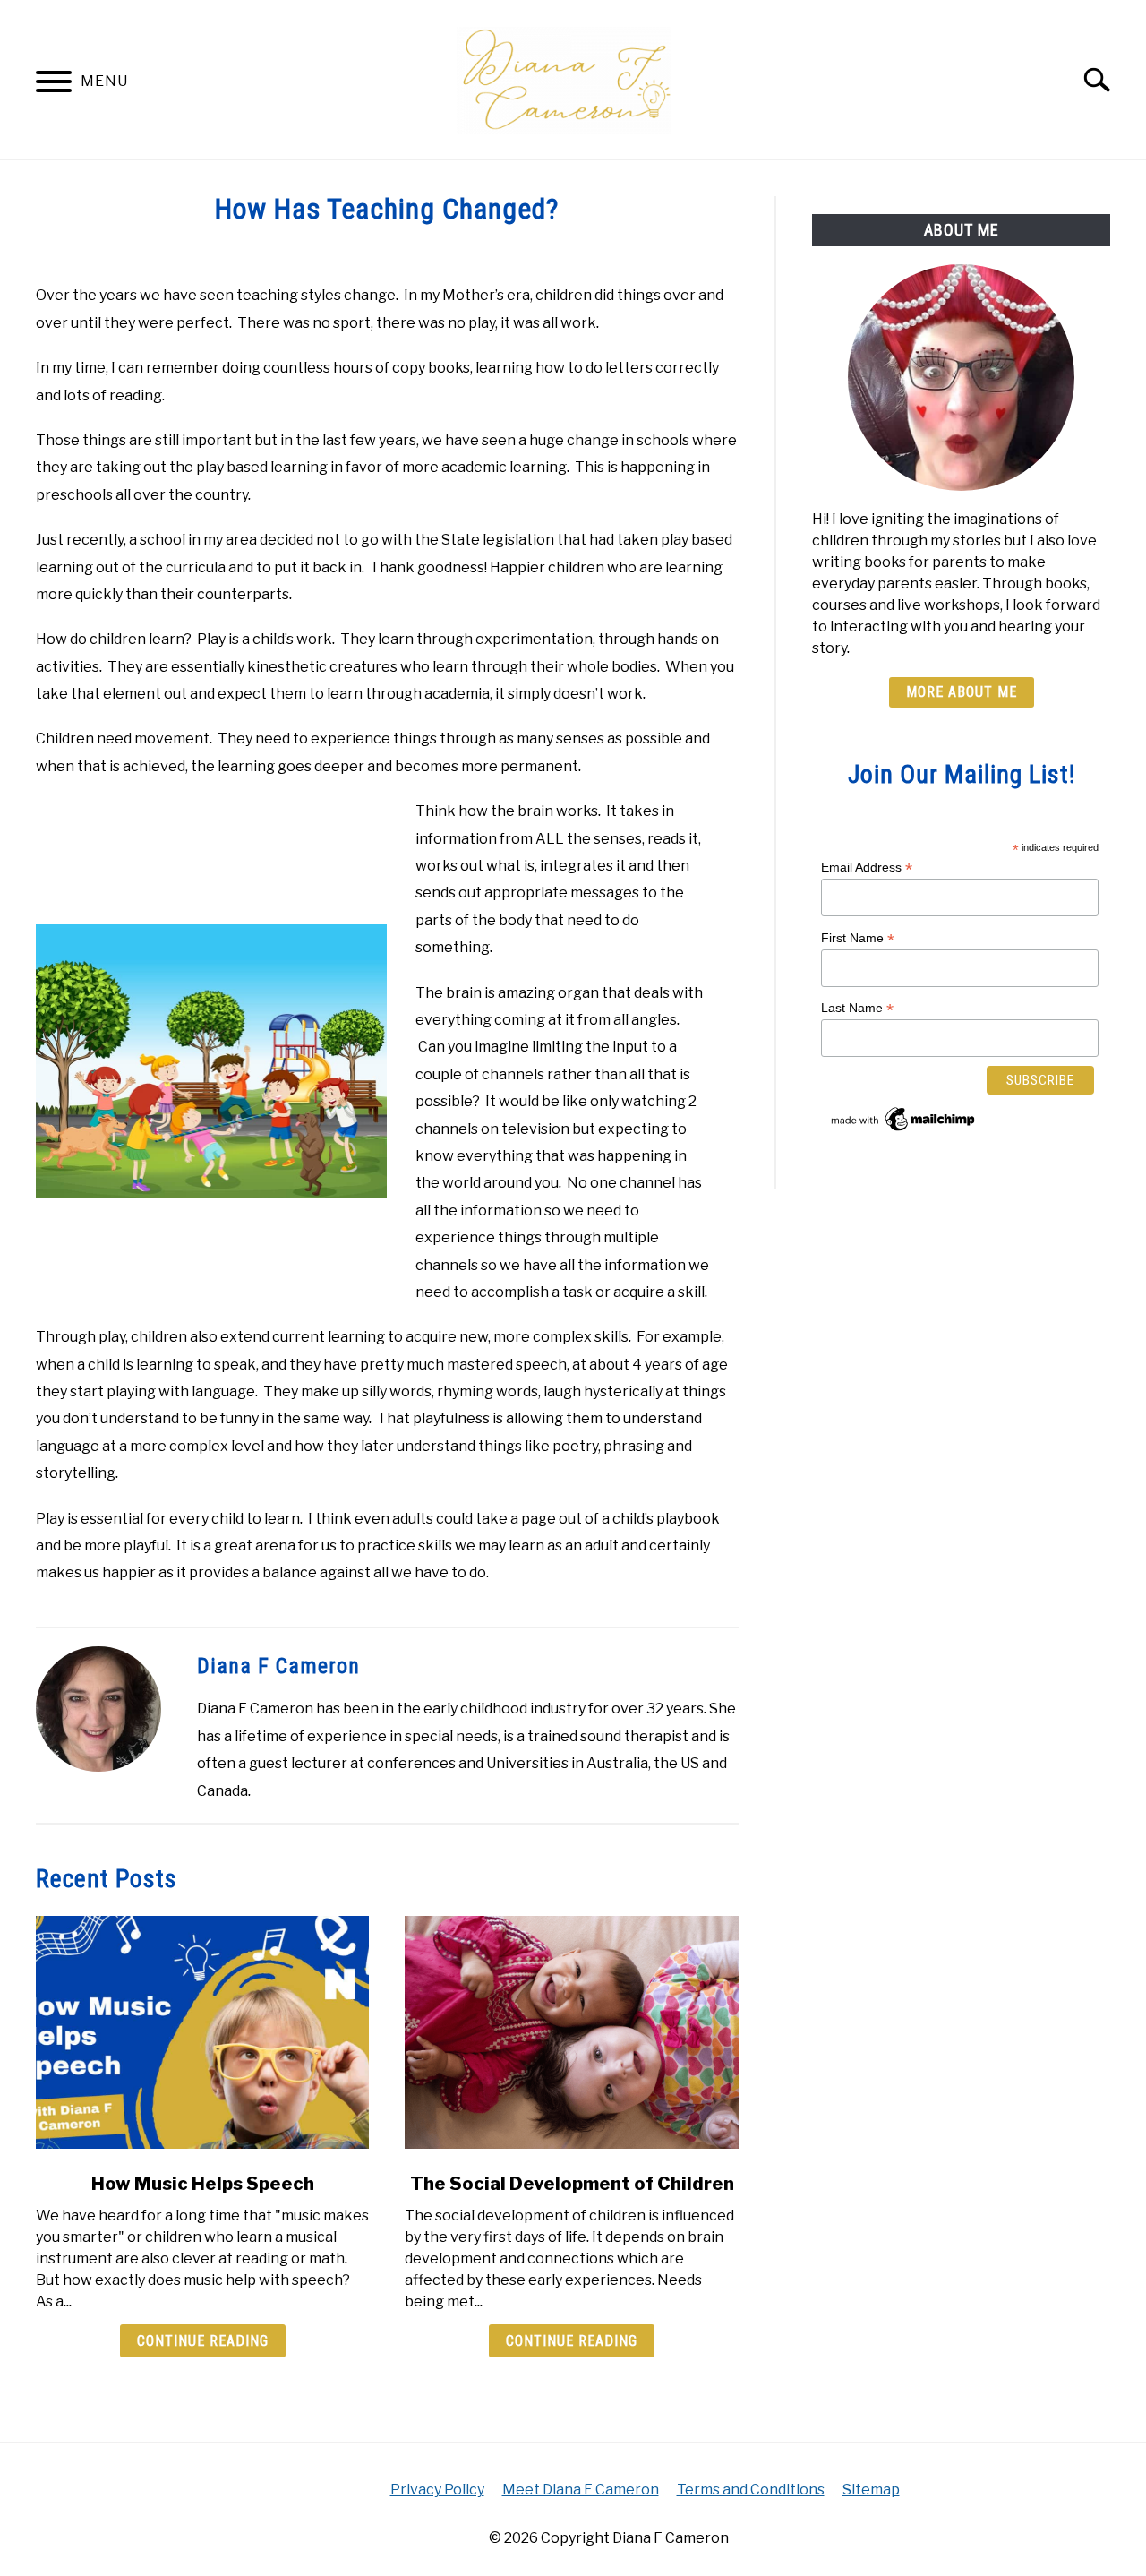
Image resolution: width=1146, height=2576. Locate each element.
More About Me (962, 692)
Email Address (867, 867)
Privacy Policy (437, 2490)
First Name (858, 938)
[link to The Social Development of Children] (571, 2032)
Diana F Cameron (278, 1666)
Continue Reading (203, 2341)
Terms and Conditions (751, 2490)
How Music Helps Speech (203, 2184)
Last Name (857, 1008)
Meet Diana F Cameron (581, 2490)
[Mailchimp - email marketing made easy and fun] (904, 1130)
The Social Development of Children (572, 2184)
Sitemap (871, 2490)
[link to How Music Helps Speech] (202, 2032)
